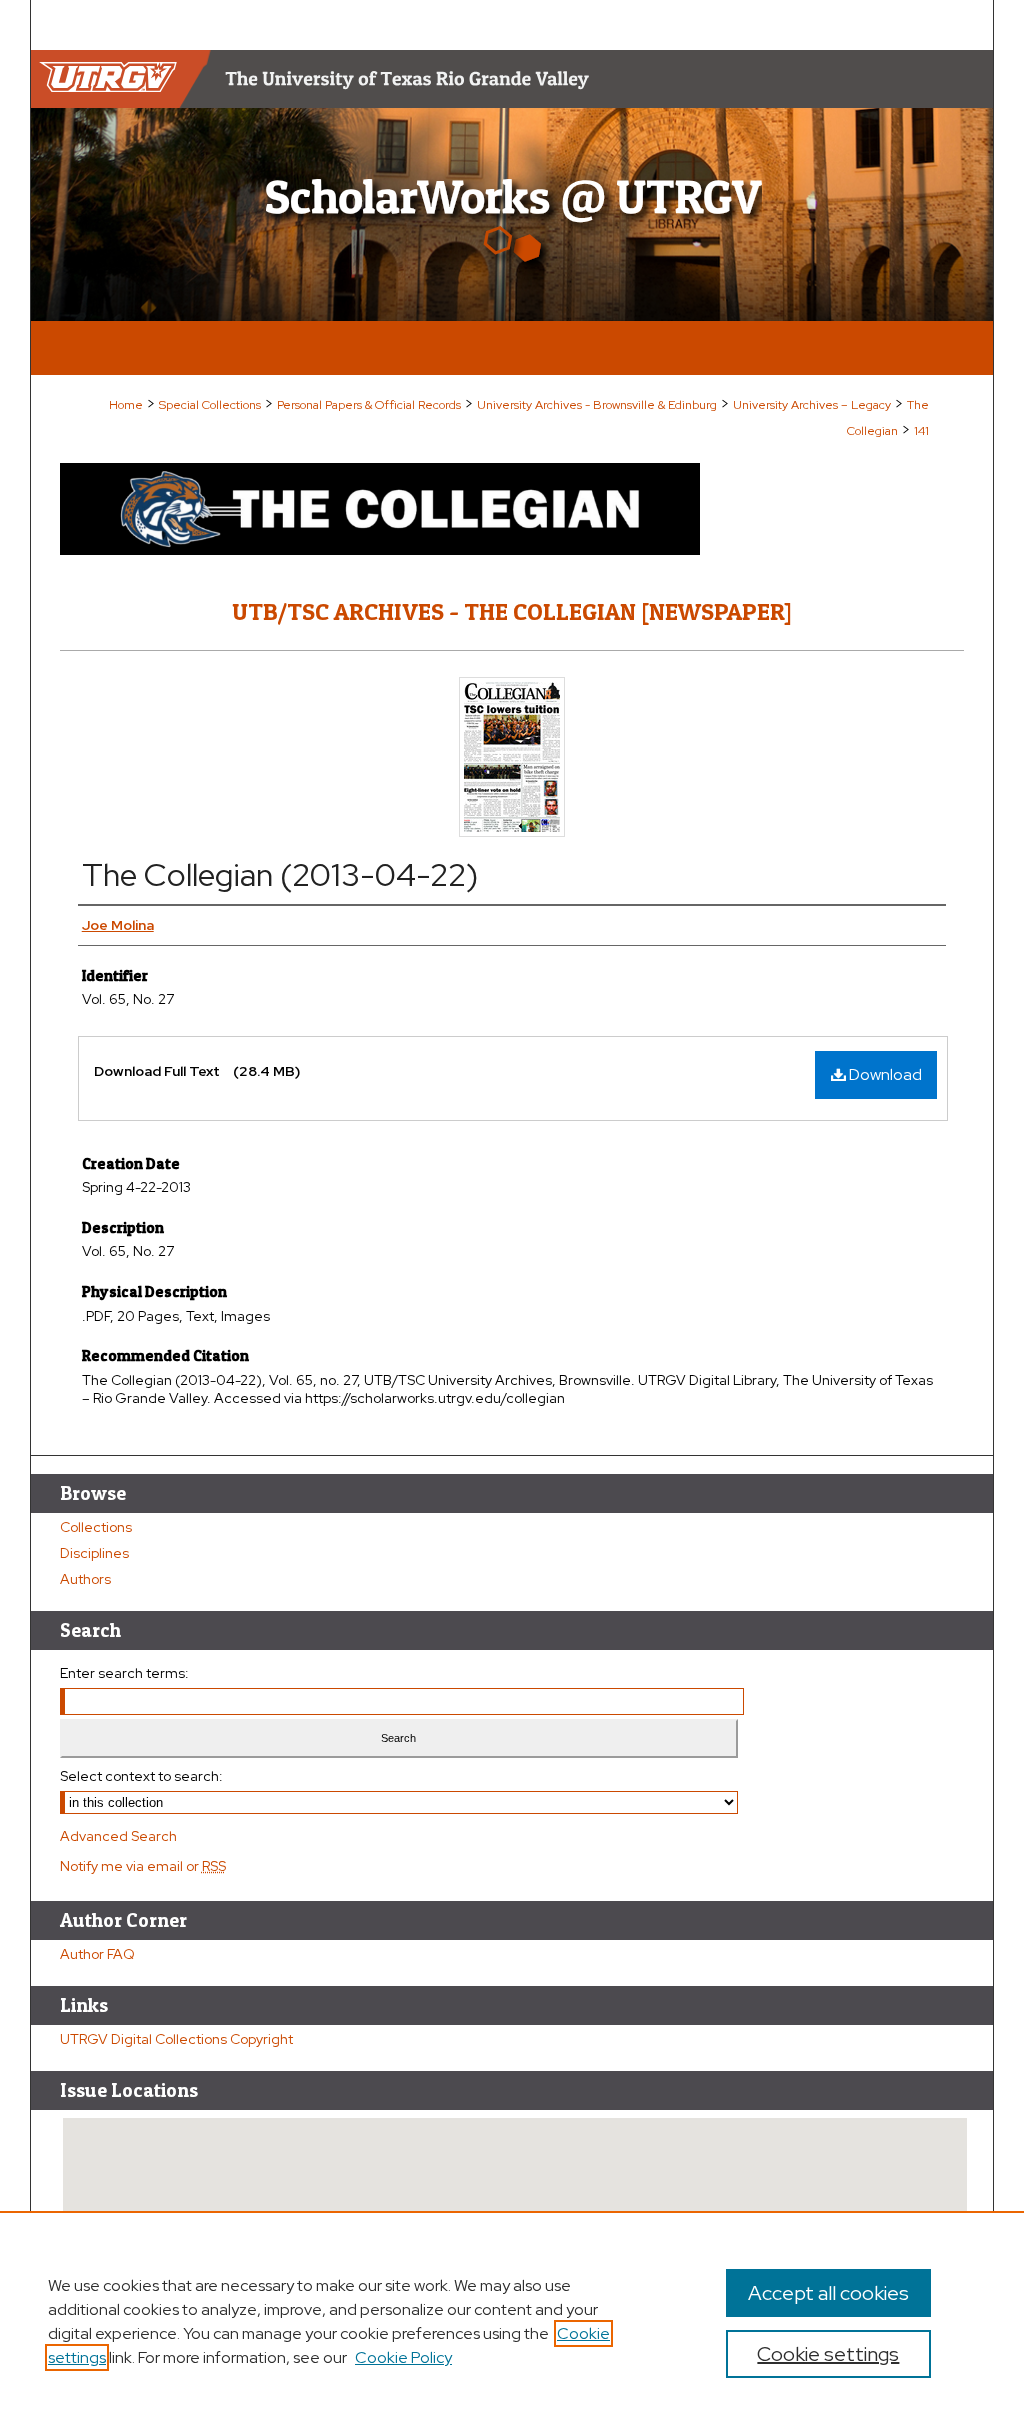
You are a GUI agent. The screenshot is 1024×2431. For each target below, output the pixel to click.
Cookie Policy (403, 2357)
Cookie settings (828, 2354)
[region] (512, 2321)
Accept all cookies (828, 2293)
